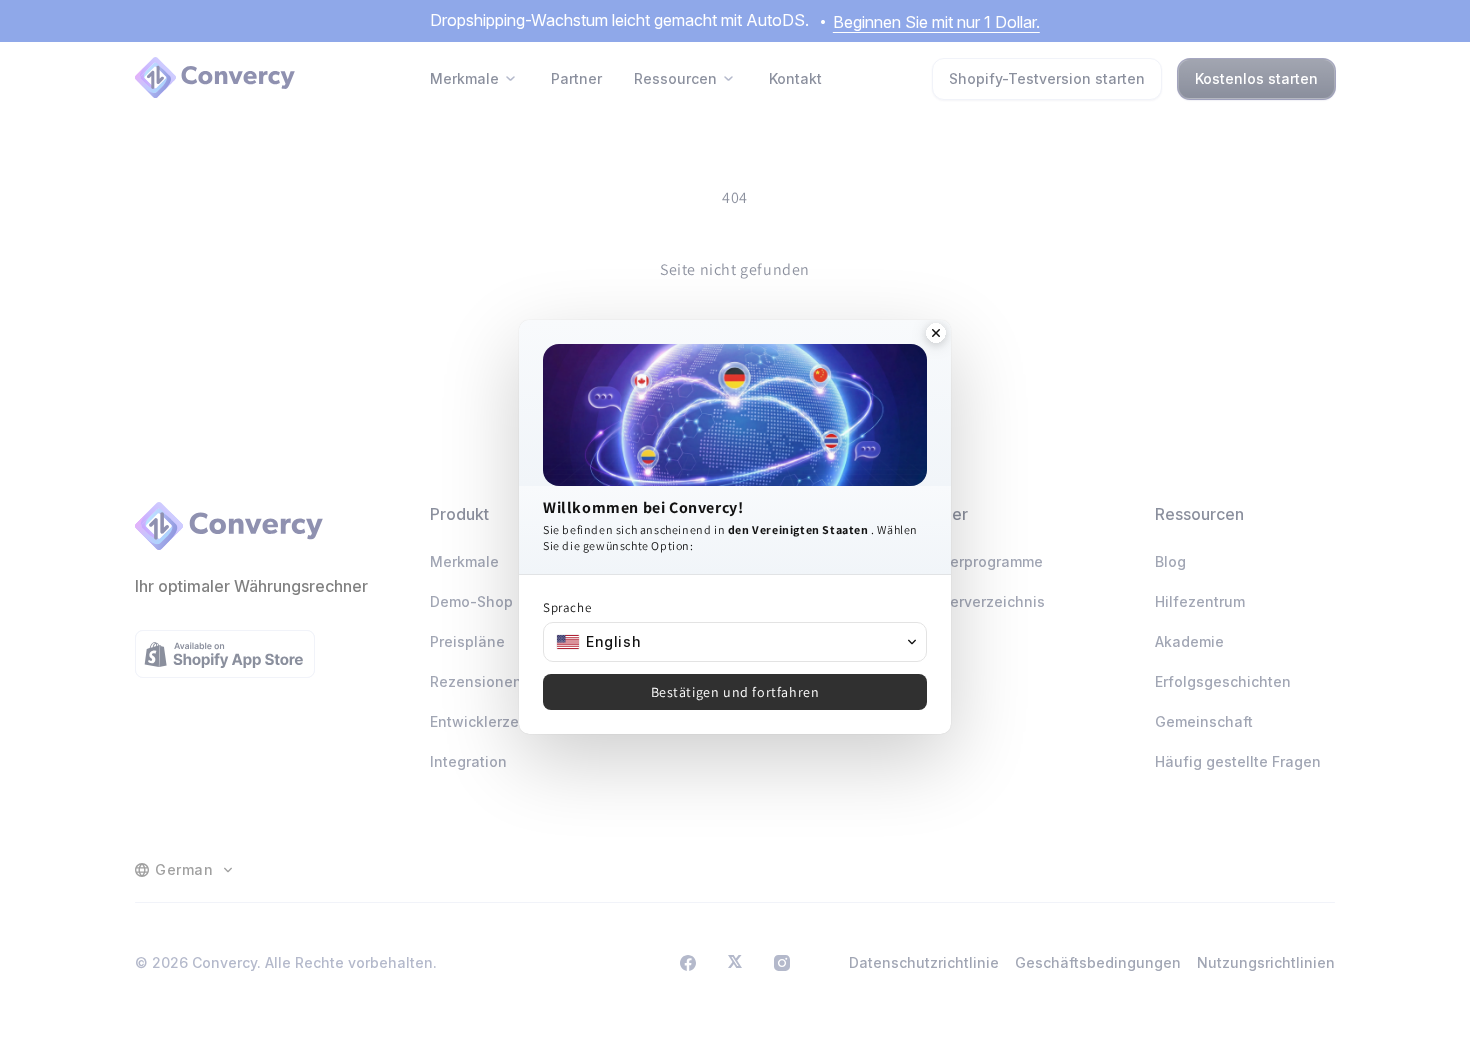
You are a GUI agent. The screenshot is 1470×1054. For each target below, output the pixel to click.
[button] (735, 642)
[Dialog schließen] (936, 335)
